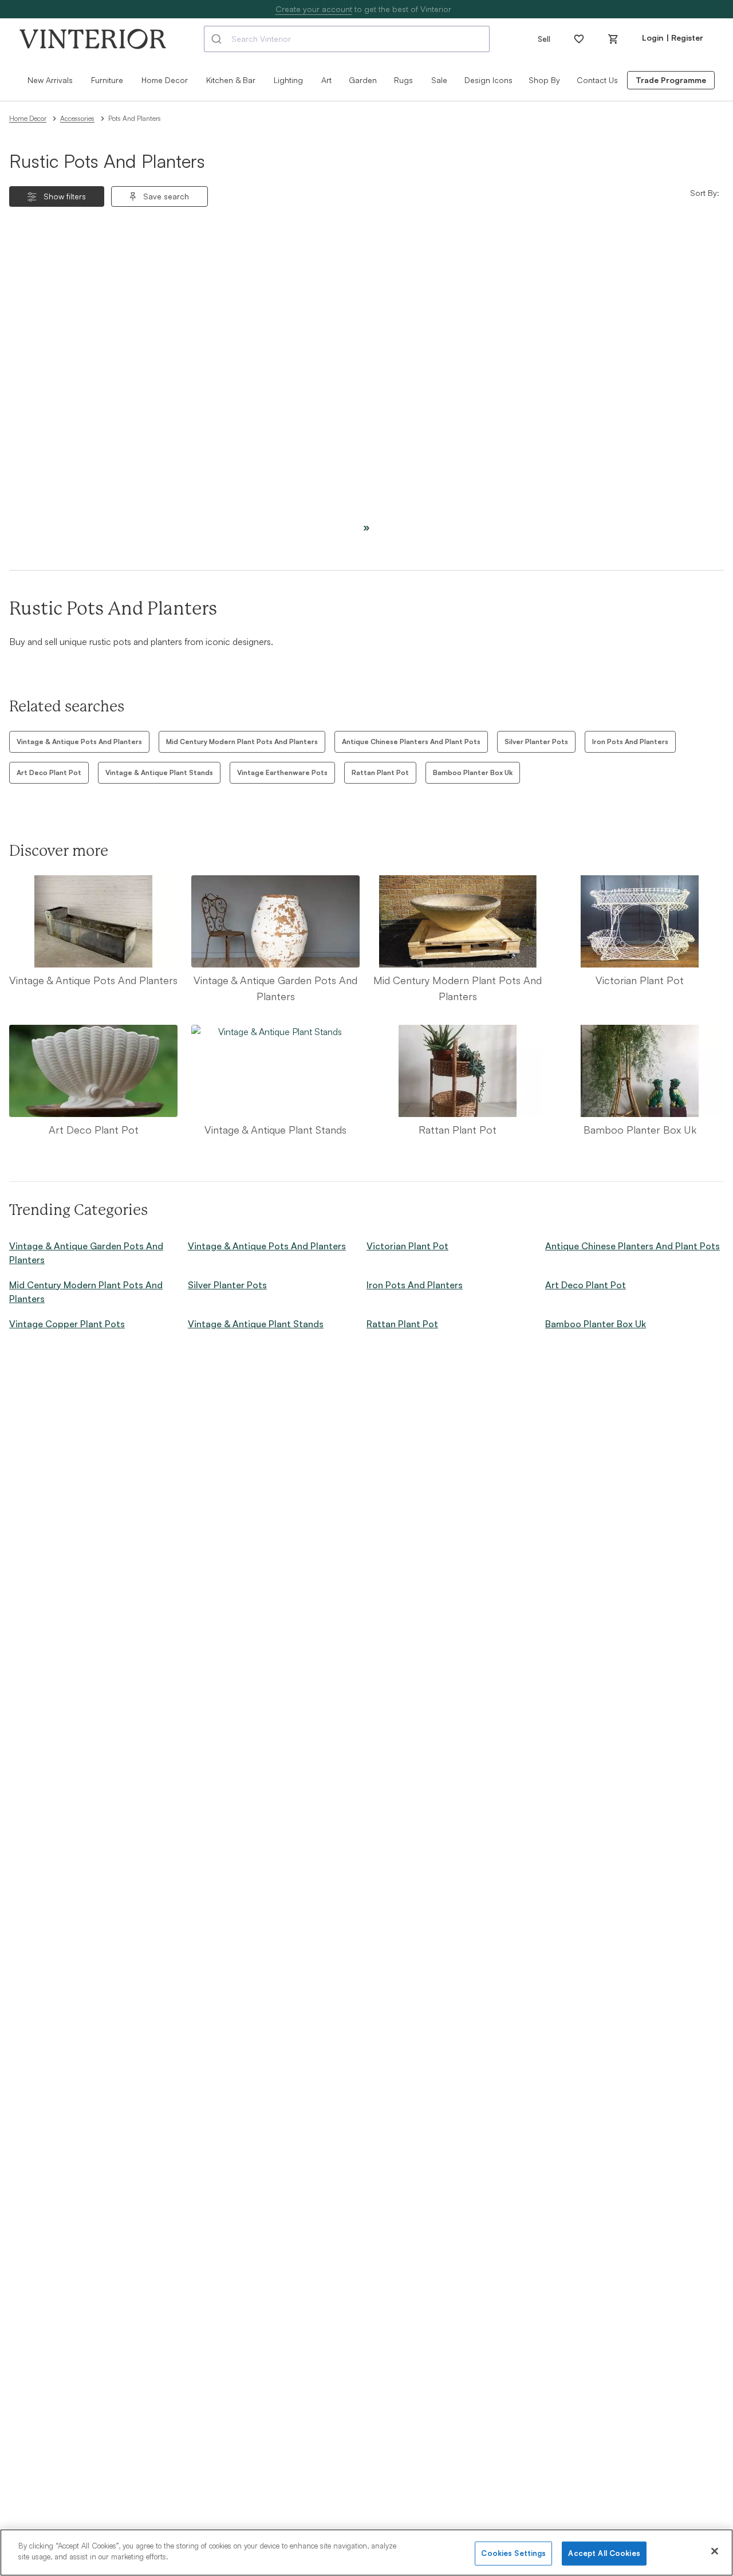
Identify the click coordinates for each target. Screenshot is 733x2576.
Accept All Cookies (604, 2553)
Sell (544, 39)
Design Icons (488, 80)
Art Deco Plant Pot (49, 772)
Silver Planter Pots (536, 742)
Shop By (544, 80)
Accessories (77, 118)
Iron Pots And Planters (630, 742)
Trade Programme (671, 80)
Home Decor (28, 118)
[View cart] (613, 39)
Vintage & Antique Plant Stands (159, 772)
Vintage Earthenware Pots (282, 772)
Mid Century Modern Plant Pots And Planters (242, 742)
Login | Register (673, 38)
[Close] (715, 2551)
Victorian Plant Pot (407, 1246)
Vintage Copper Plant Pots (67, 1324)
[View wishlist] (579, 39)
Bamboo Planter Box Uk (473, 772)
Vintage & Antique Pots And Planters (79, 742)
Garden (363, 80)
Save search (166, 196)
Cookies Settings (513, 2553)
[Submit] (218, 39)
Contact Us (597, 80)
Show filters (65, 196)
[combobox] (347, 39)
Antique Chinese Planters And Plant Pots (411, 742)
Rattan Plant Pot (380, 772)
